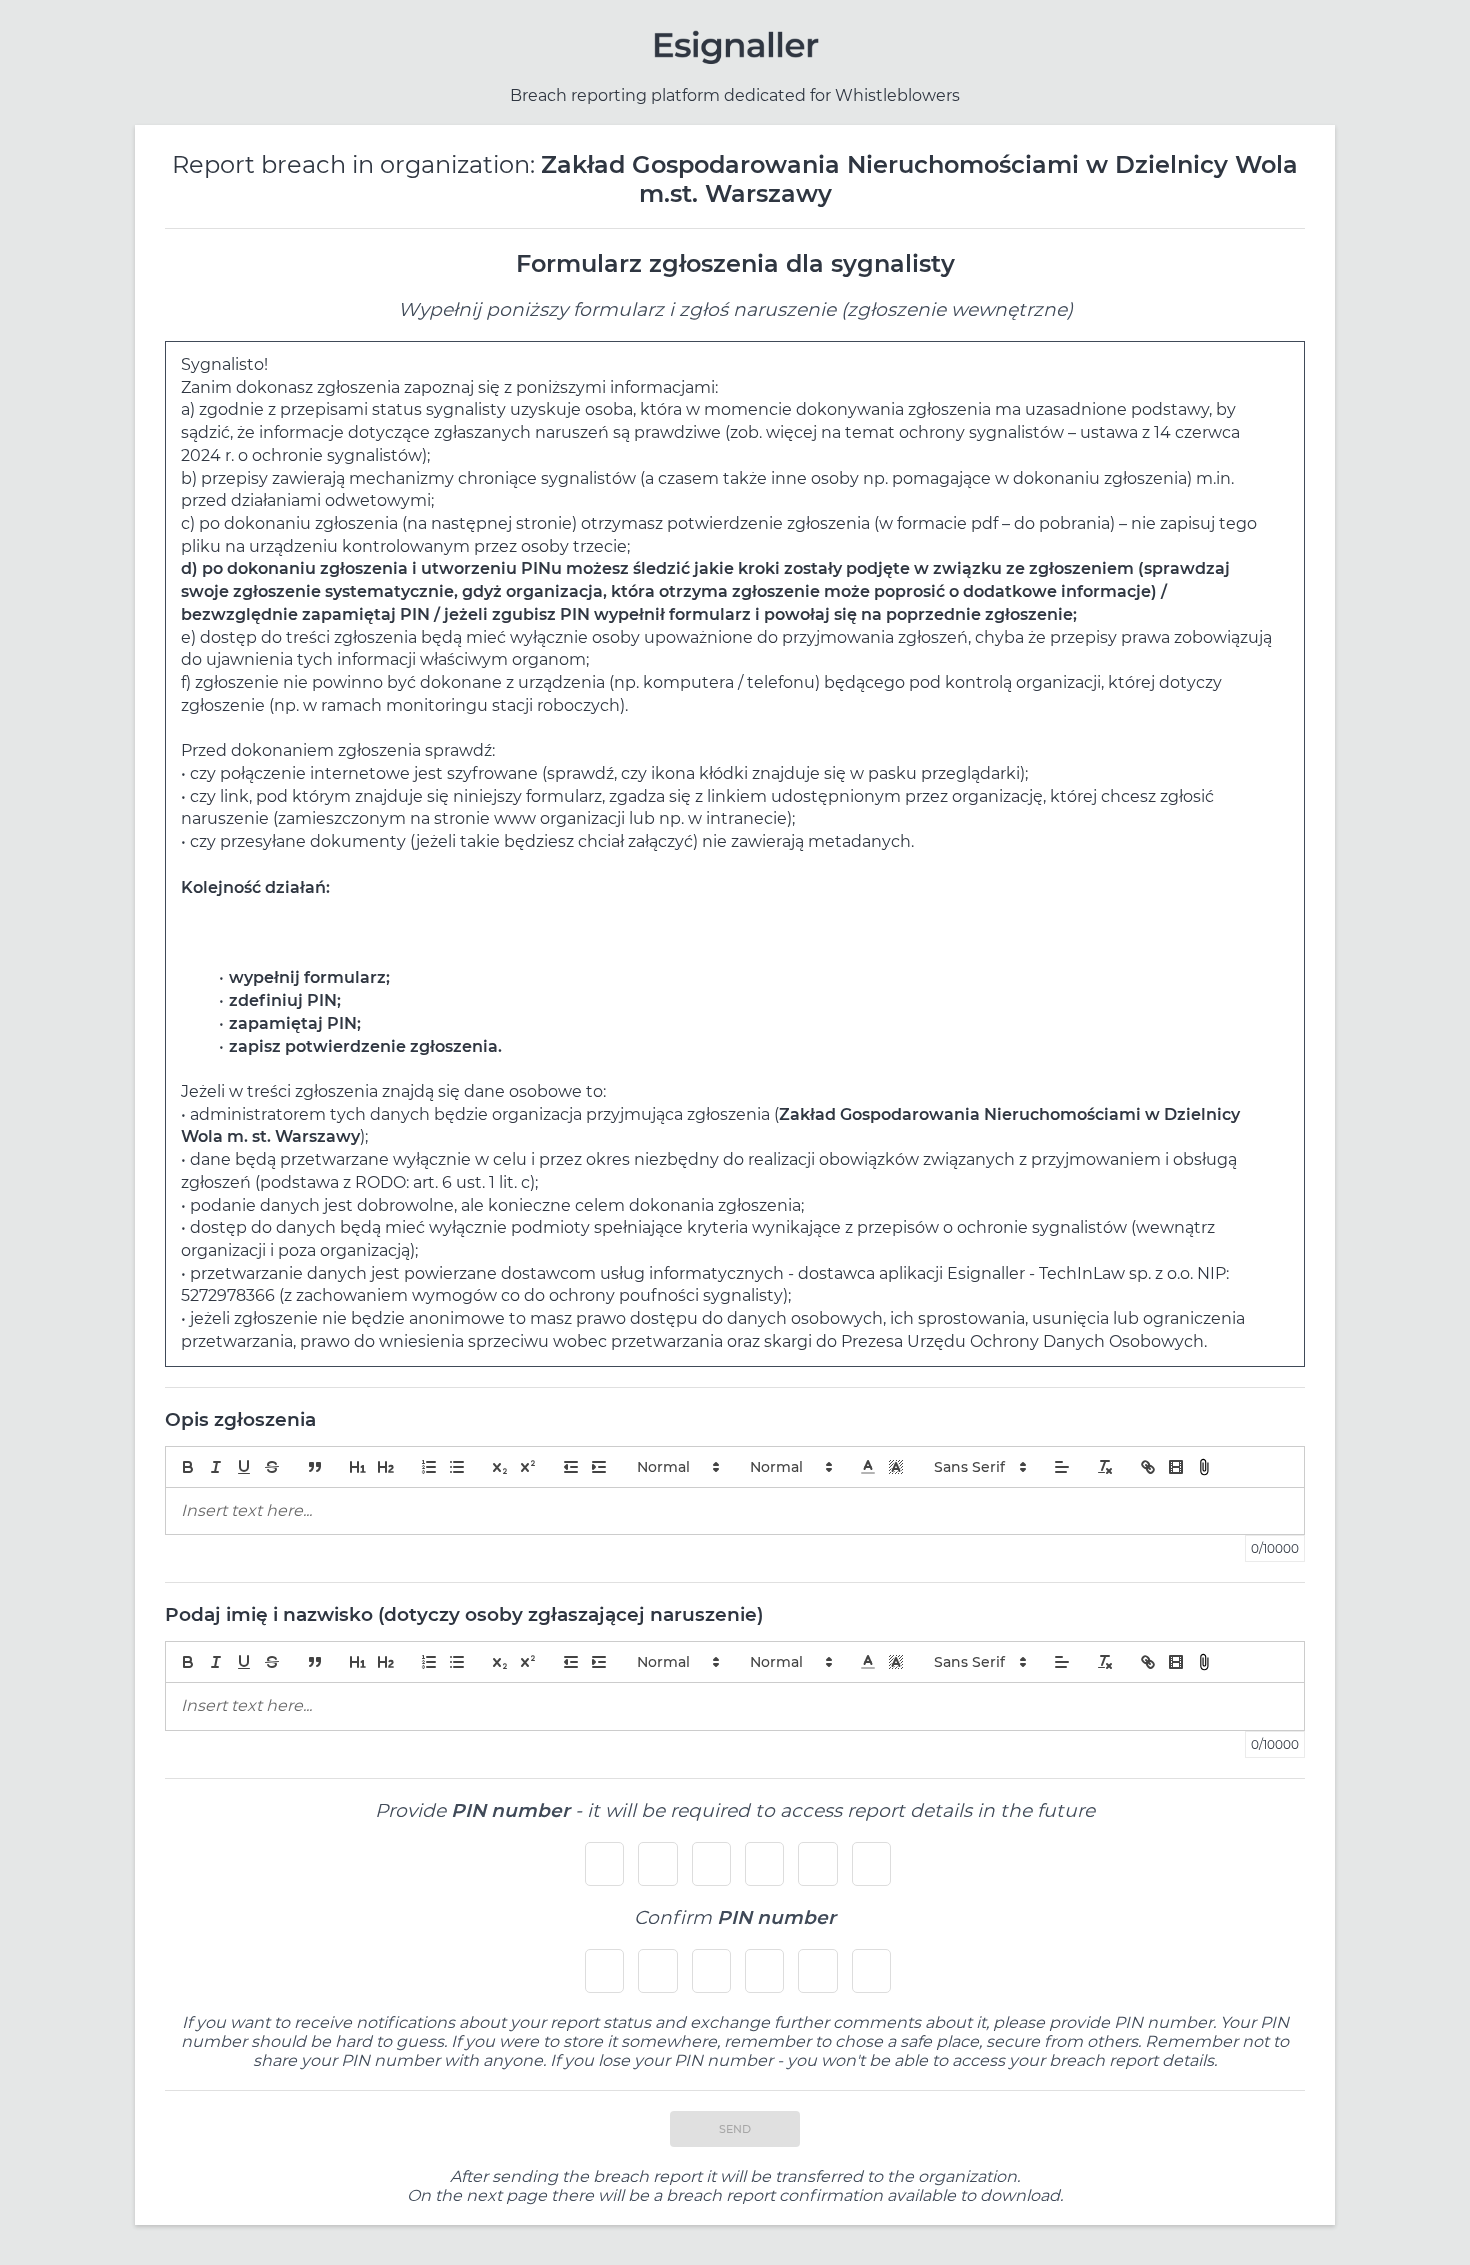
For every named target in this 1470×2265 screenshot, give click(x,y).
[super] (528, 1467)
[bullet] (457, 1467)
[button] (677, 1467)
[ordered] (429, 1467)
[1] (358, 1467)
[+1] (599, 1467)
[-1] (571, 1467)
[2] (386, 1467)
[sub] (500, 1467)
